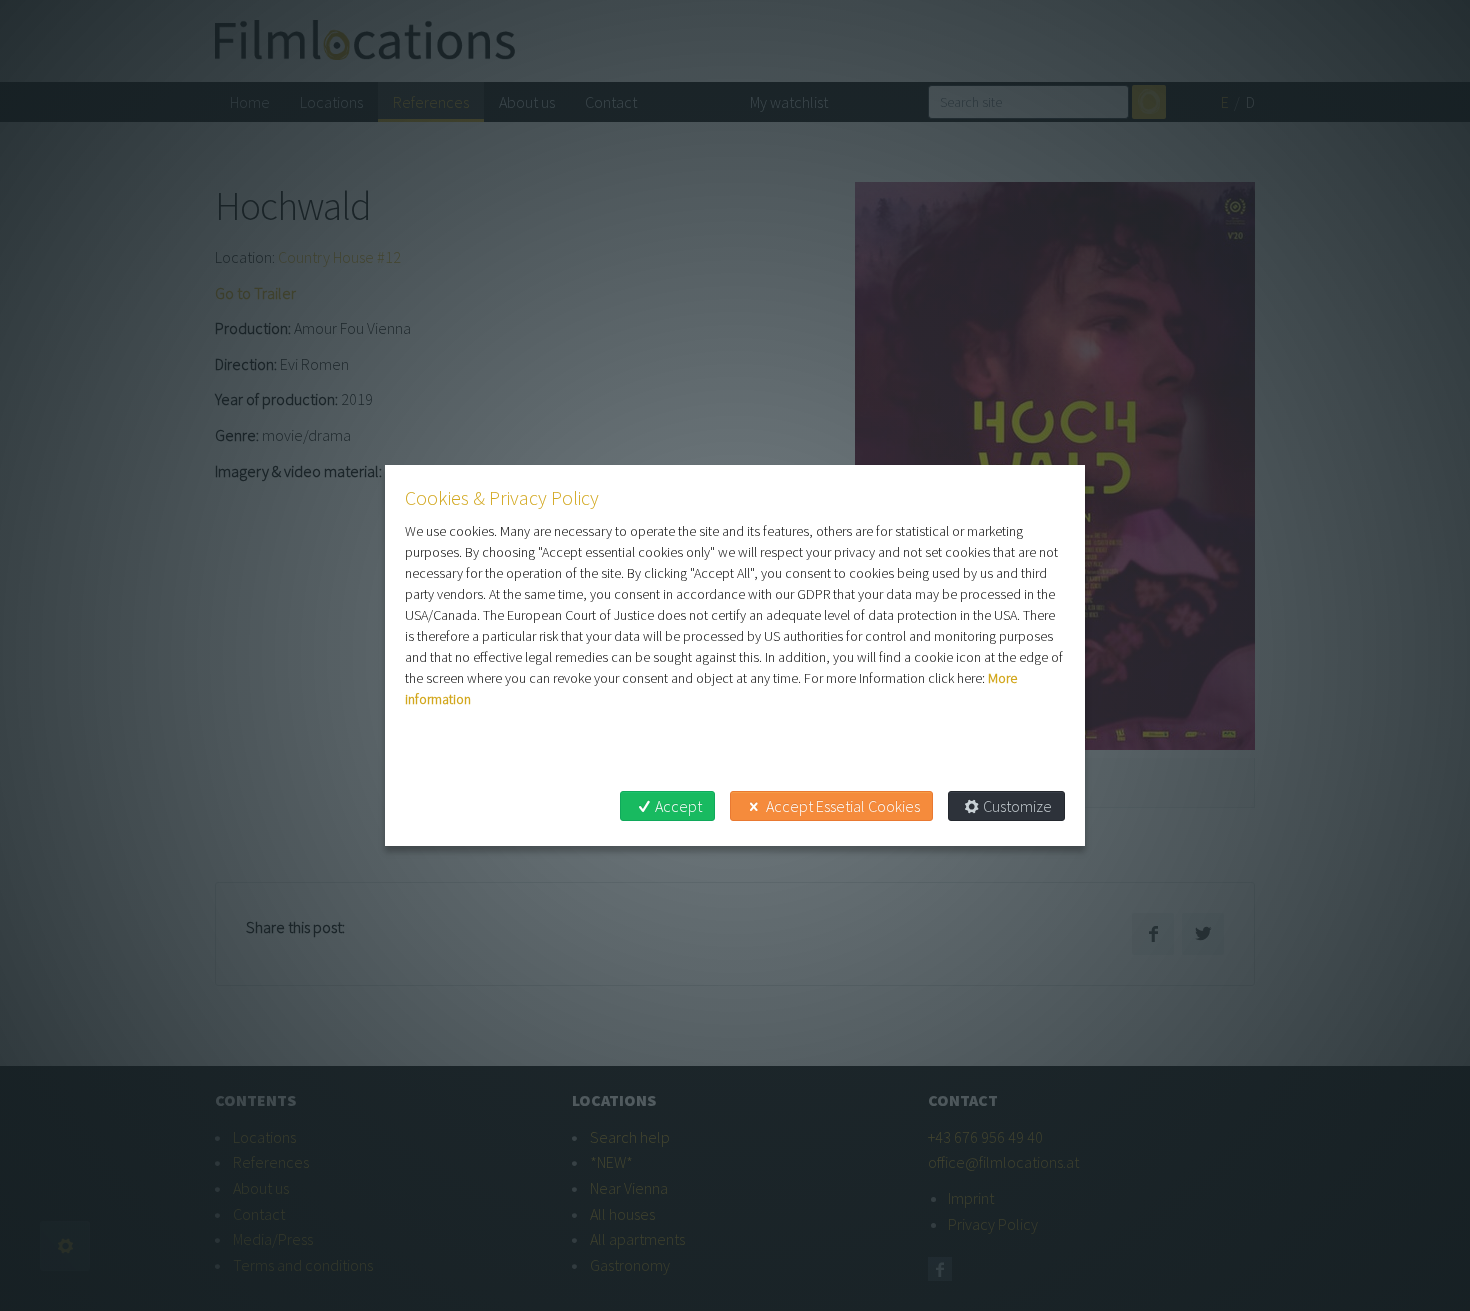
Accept (678, 806)
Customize (1017, 806)
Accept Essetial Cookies (843, 806)
